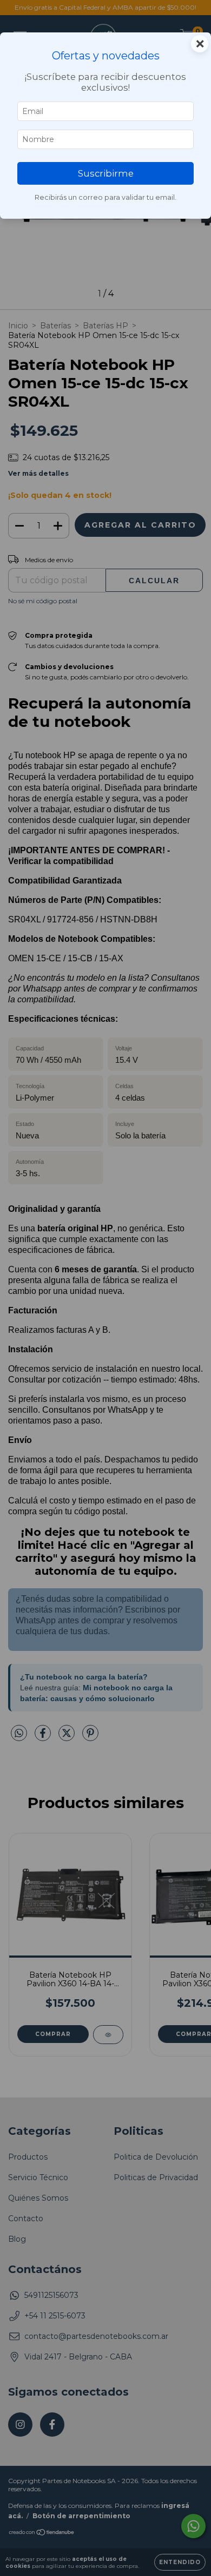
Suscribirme (106, 173)
